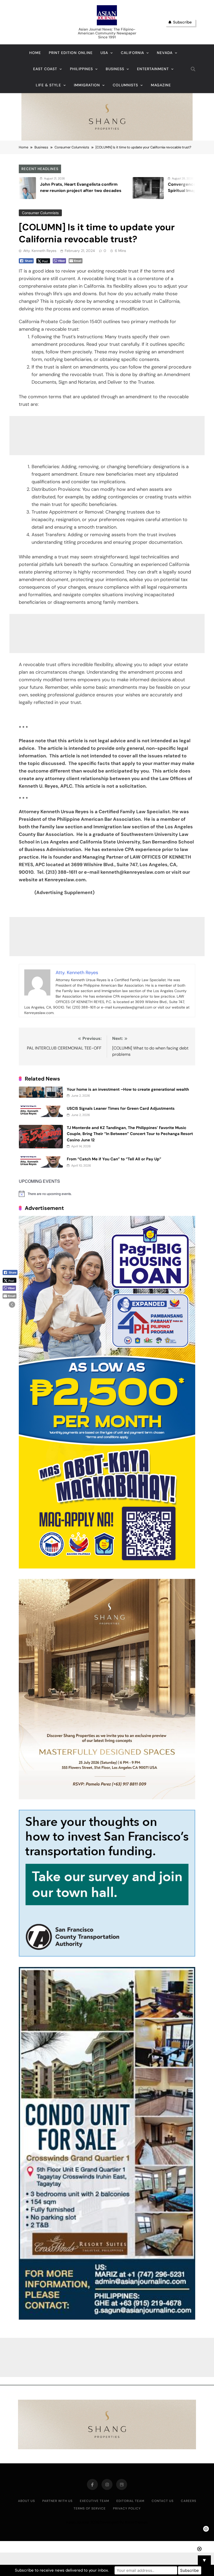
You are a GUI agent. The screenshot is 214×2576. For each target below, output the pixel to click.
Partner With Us (57, 2501)
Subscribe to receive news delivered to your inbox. (62, 2570)
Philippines (81, 69)
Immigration (87, 85)
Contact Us (163, 2501)
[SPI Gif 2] (107, 139)
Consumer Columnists (40, 213)
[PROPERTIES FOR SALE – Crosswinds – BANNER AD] (107, 2318)
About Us (26, 2501)
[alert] (107, 1194)
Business (115, 69)
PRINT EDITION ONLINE (71, 53)
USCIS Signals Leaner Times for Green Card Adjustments (121, 1108)
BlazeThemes (136, 2522)
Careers (189, 2501)
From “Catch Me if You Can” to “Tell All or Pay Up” (114, 1159)
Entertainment (153, 69)
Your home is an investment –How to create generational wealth (128, 1089)
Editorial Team (130, 2501)
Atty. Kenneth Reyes (40, 251)
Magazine (161, 85)
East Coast (45, 69)
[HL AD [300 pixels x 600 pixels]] (107, 1567)
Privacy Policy (127, 2508)
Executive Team (94, 2501)
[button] (12, 1305)
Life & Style (48, 85)
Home (35, 53)
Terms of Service (90, 2508)
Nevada (165, 53)
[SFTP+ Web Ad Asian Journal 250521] (107, 1955)
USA (104, 53)
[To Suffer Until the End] (174, 188)
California (132, 53)
